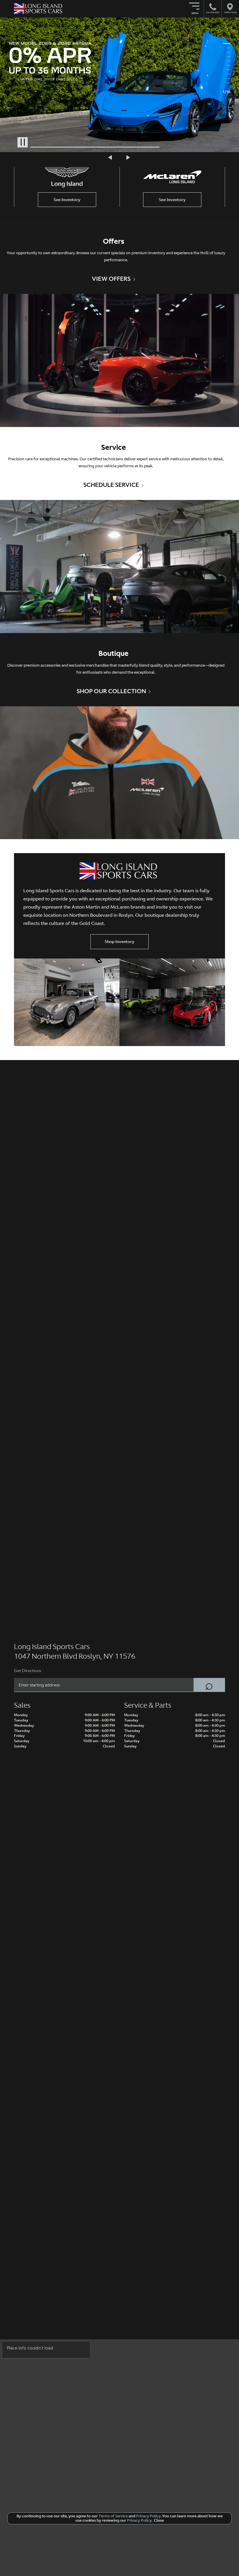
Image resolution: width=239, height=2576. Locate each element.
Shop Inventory (119, 942)
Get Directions (28, 1671)
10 (227, 83)
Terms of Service (113, 2516)
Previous (111, 158)
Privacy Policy (148, 2516)
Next (128, 158)
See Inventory (67, 200)
